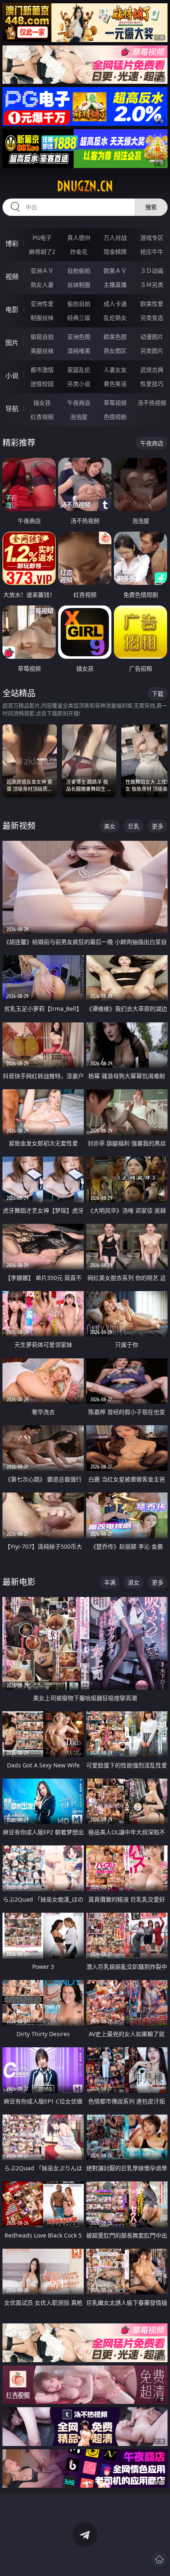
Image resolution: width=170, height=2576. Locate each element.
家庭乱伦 (79, 370)
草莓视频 (115, 403)
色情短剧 (115, 417)
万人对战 (115, 238)
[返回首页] (159, 2559)
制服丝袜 (42, 318)
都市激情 (42, 370)
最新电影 (19, 1582)
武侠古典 (152, 370)
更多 (158, 826)
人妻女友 (115, 370)
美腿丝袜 (42, 351)
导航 (12, 409)
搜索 (151, 207)
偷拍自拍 (79, 304)
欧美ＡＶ (115, 271)
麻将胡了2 (42, 252)
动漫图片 (152, 337)
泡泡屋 (79, 417)
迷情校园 (42, 384)
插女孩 (42, 403)
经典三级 (79, 318)
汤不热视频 (152, 403)
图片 (12, 343)
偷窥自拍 (42, 337)
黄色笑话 (115, 384)
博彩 (12, 244)
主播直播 (115, 285)
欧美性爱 (152, 304)
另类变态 (152, 318)
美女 (110, 826)
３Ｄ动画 (152, 271)
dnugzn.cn (85, 186)
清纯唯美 (79, 351)
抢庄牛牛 (152, 252)
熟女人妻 (42, 285)
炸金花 (79, 252)
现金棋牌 (115, 252)
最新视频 (19, 826)
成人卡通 (115, 304)
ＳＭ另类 (152, 285)
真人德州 (79, 238)
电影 (12, 310)
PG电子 (42, 238)
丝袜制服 (79, 285)
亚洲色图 (79, 337)
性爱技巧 (152, 384)
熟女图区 (115, 351)
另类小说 (79, 384)
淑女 (134, 1582)
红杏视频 (42, 417)
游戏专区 (152, 238)
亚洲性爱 (42, 304)
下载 (158, 694)
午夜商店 (79, 403)
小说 (12, 376)
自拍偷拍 (79, 271)
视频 (12, 277)
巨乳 (134, 826)
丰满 (110, 1582)
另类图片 (152, 351)
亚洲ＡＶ (42, 271)
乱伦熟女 (115, 318)
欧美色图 (115, 337)
